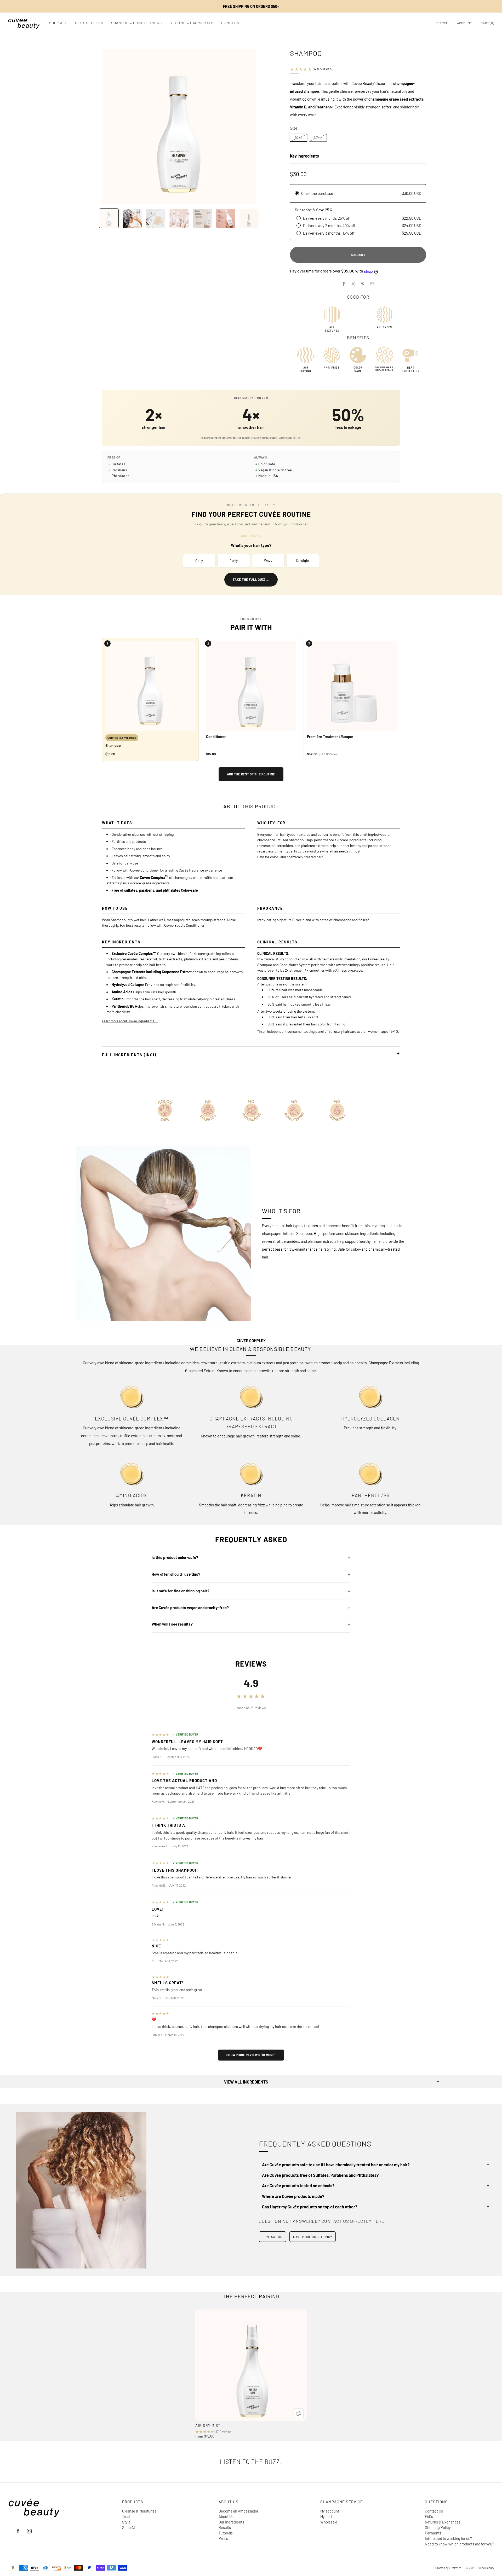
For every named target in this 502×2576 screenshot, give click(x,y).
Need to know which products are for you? (460, 2544)
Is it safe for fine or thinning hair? (181, 1591)
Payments (433, 2533)
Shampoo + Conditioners (136, 23)
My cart (326, 2516)
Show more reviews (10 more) (251, 2055)
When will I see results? (172, 1624)
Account (465, 23)
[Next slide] (272, 126)
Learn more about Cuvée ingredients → (130, 1021)
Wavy (268, 561)
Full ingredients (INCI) (129, 1055)
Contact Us (434, 2511)
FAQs (429, 2516)
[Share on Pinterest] (363, 284)
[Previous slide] (86, 126)
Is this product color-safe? (175, 1557)
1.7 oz (318, 138)
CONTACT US (272, 2237)
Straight (303, 561)
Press (223, 2538)
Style (126, 2522)
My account (330, 2511)
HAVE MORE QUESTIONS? (313, 2237)
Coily (199, 561)
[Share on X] (353, 284)
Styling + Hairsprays (192, 23)
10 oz (299, 138)
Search (442, 23)
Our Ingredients (231, 2522)
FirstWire (455, 2568)
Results (225, 2527)
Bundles (230, 23)
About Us (226, 2516)
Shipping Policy (438, 2527)
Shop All (58, 23)
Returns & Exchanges (443, 2522)
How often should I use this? (176, 1574)
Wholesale (329, 2522)
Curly (234, 561)
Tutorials (226, 2533)
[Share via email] (372, 284)
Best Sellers (89, 23)
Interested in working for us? (448, 2538)
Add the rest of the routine (251, 774)
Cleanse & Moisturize (139, 2511)
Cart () (487, 23)
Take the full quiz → (251, 579)
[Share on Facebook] (344, 284)
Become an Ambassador (238, 2511)
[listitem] (251, 6)
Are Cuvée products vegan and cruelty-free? (190, 1608)
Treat (126, 2516)
